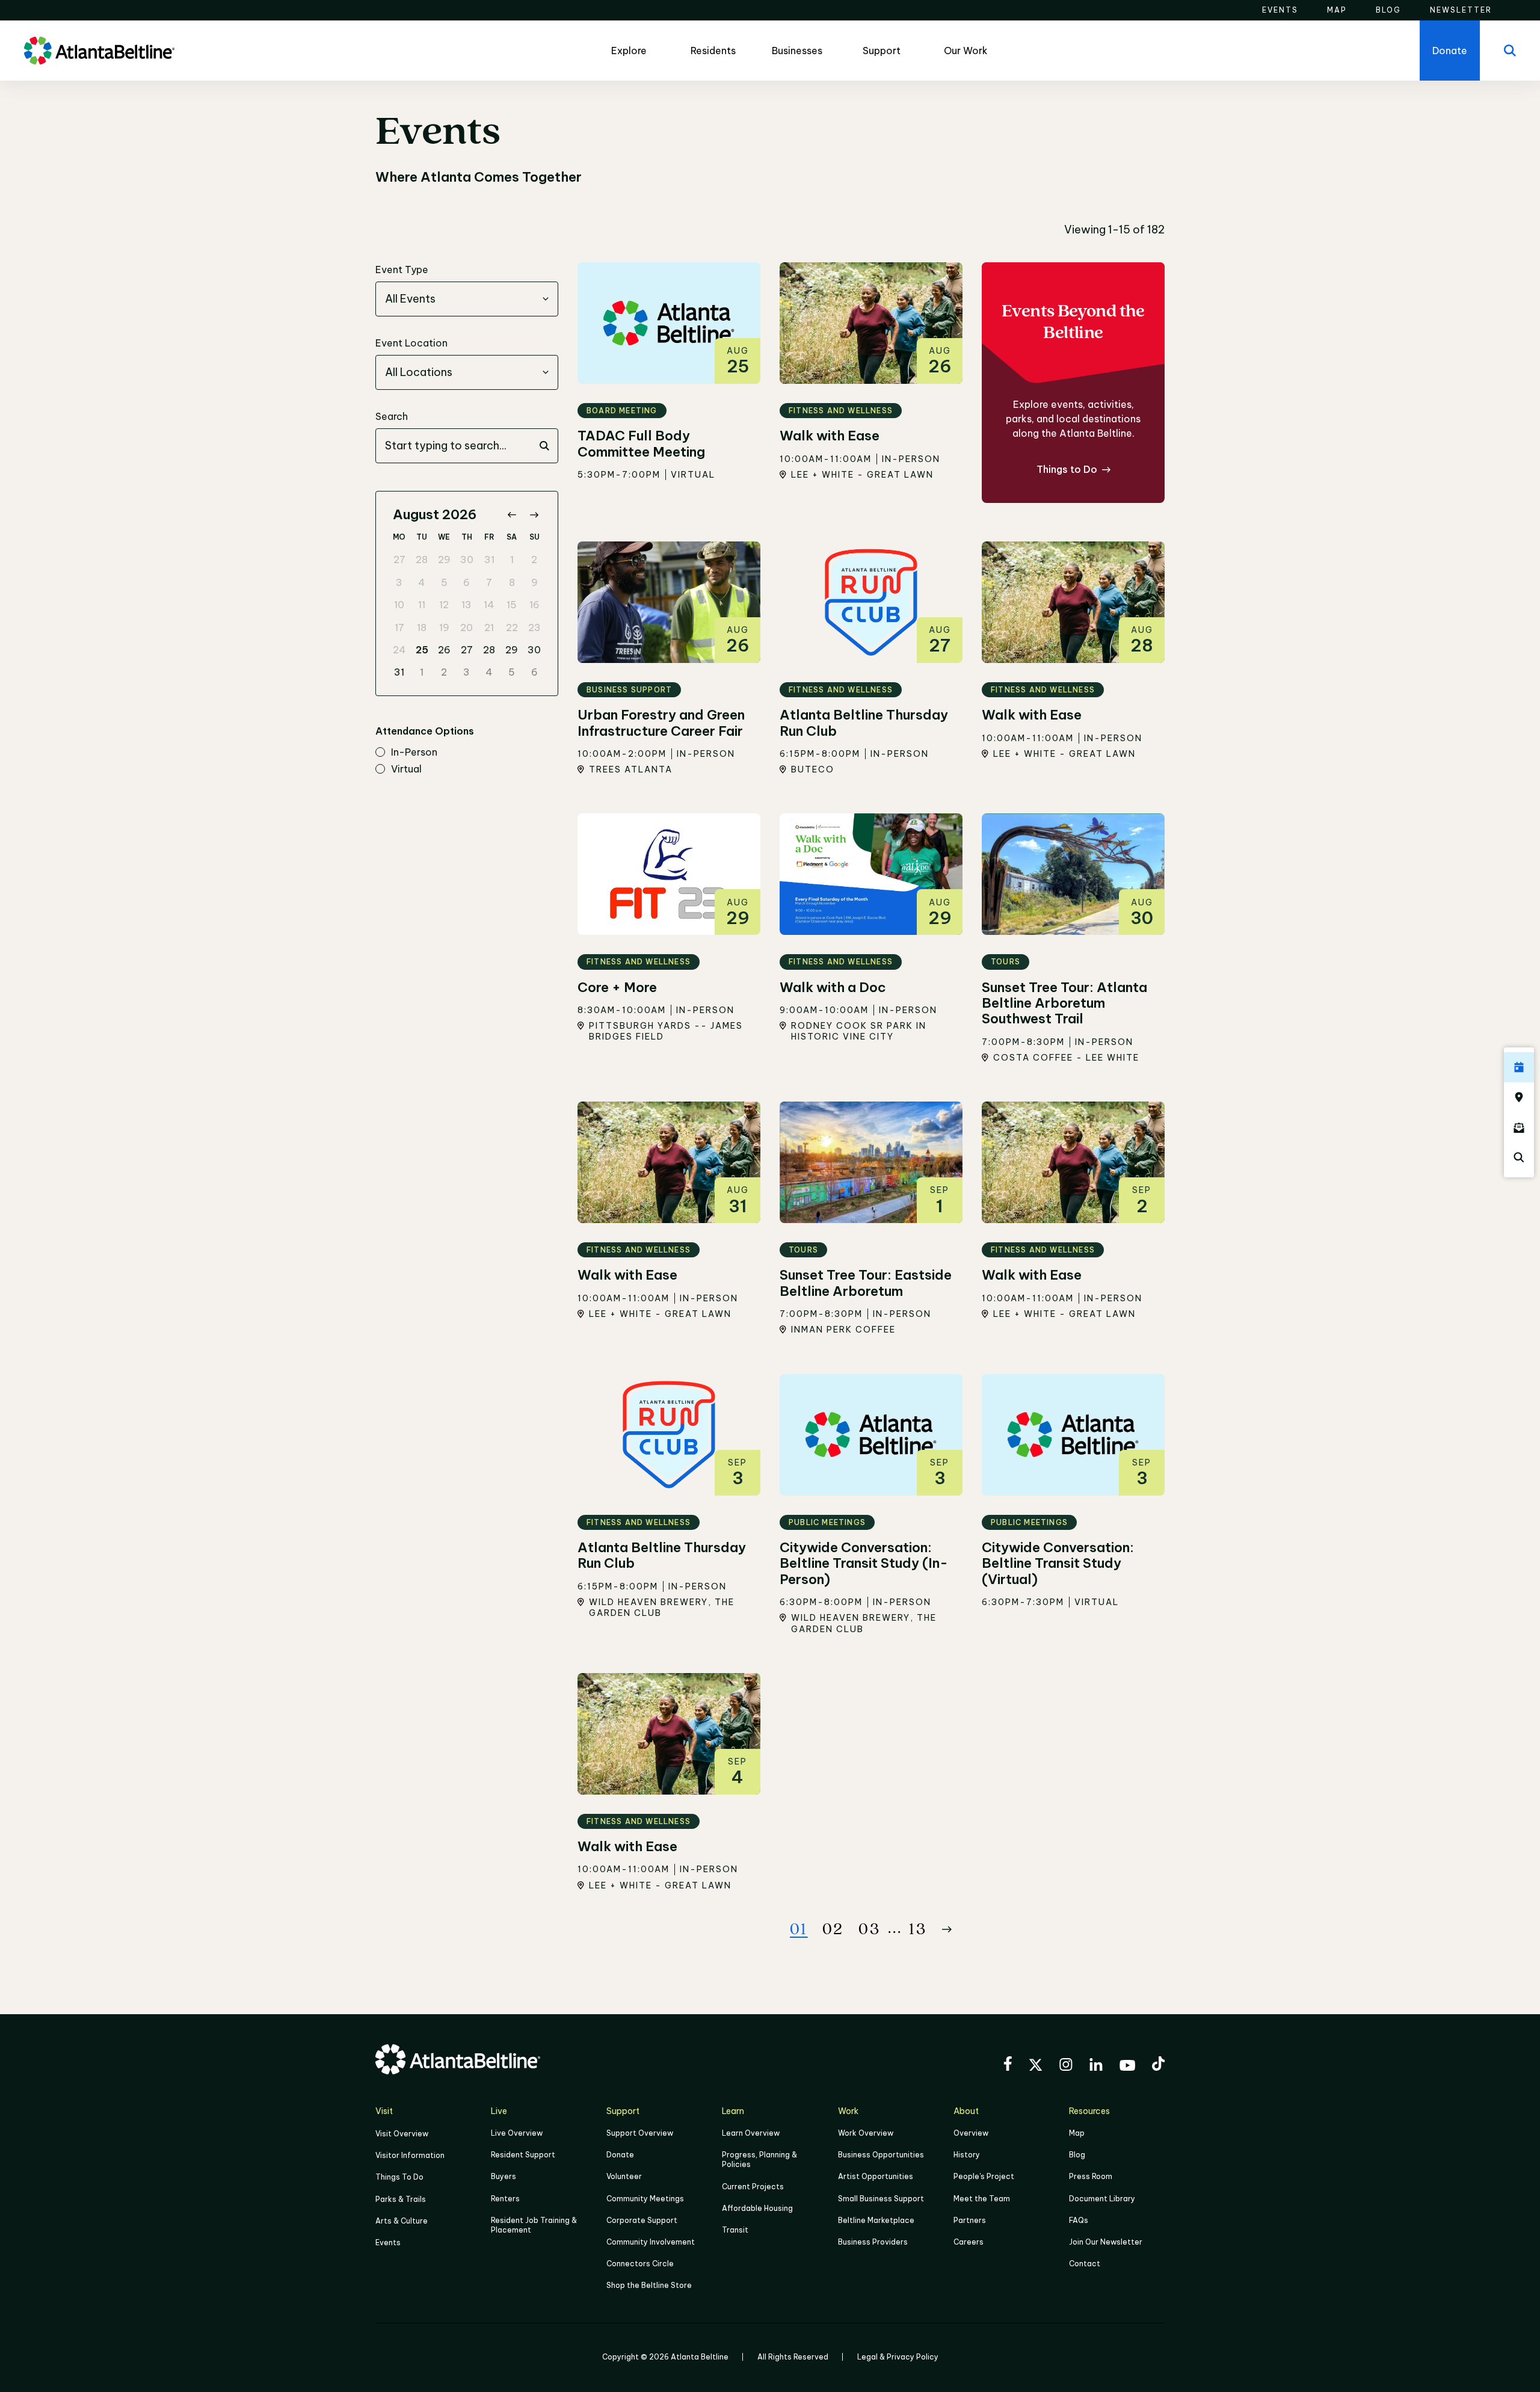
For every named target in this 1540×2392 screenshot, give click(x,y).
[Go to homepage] (99, 51)
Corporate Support (642, 2220)
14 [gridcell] (489, 605)
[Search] (1510, 51)
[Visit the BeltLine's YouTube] (1127, 2067)
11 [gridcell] (422, 605)
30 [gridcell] (467, 559)
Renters (505, 2199)
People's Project (984, 2176)
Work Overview (866, 2133)
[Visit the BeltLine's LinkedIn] (1096, 2066)
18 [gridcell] (422, 627)
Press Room (1091, 2176)
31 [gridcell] (489, 559)
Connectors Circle (640, 2264)
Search (392, 416)
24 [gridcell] (399, 650)
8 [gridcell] (512, 582)
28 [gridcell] (422, 559)
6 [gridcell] (467, 582)
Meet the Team (982, 2199)
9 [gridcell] (534, 582)
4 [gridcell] (422, 582)
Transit (735, 2230)
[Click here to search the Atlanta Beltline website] (1519, 1157)
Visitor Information (410, 2155)
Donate (620, 2155)
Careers (969, 2242)
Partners (970, 2220)
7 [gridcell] (489, 582)
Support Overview (640, 2133)
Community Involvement (651, 2242)
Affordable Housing (757, 2208)
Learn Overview (751, 2133)
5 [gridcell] (444, 582)
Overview (971, 2133)
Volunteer (624, 2176)
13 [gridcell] (467, 605)
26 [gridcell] (444, 650)
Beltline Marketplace (876, 2220)
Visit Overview (402, 2134)
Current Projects (753, 2187)
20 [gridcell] (467, 627)
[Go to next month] (534, 515)
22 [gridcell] (512, 627)
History (967, 2155)
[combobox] (467, 299)
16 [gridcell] (534, 605)
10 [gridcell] (399, 605)
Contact (1085, 2264)
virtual (406, 769)
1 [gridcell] (512, 559)
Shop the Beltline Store (649, 2285)
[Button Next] (947, 1929)
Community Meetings (645, 2199)
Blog (1077, 2155)
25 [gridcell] (422, 650)
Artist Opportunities (876, 2176)
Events (388, 2242)
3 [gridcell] (399, 582)
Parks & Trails (401, 2199)
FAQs (1079, 2220)
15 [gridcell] (512, 605)
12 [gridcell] (444, 605)
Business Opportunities (881, 2155)
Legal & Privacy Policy (898, 2357)
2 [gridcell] (534, 559)
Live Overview (517, 2133)
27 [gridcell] (399, 559)
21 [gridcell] (489, 627)
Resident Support (523, 2155)
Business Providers (873, 2242)
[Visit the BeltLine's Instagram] (1066, 2066)
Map (1077, 2133)
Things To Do (399, 2177)
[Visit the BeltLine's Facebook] (1008, 2065)
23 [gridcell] (534, 627)
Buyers (504, 2176)
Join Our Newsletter (1106, 2242)
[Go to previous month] (512, 515)
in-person (414, 753)
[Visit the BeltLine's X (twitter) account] (1036, 2067)
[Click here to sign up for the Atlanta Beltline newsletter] (1519, 1127)
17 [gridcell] (399, 627)
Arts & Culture (402, 2221)
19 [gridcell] (444, 627)
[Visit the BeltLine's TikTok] (1158, 2065)
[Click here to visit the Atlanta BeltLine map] (1519, 1097)
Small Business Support (881, 2199)
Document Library (1102, 2199)
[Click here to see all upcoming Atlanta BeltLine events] (1519, 1067)
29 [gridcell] (444, 559)
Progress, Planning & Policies (759, 2159)
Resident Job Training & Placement (534, 2225)
